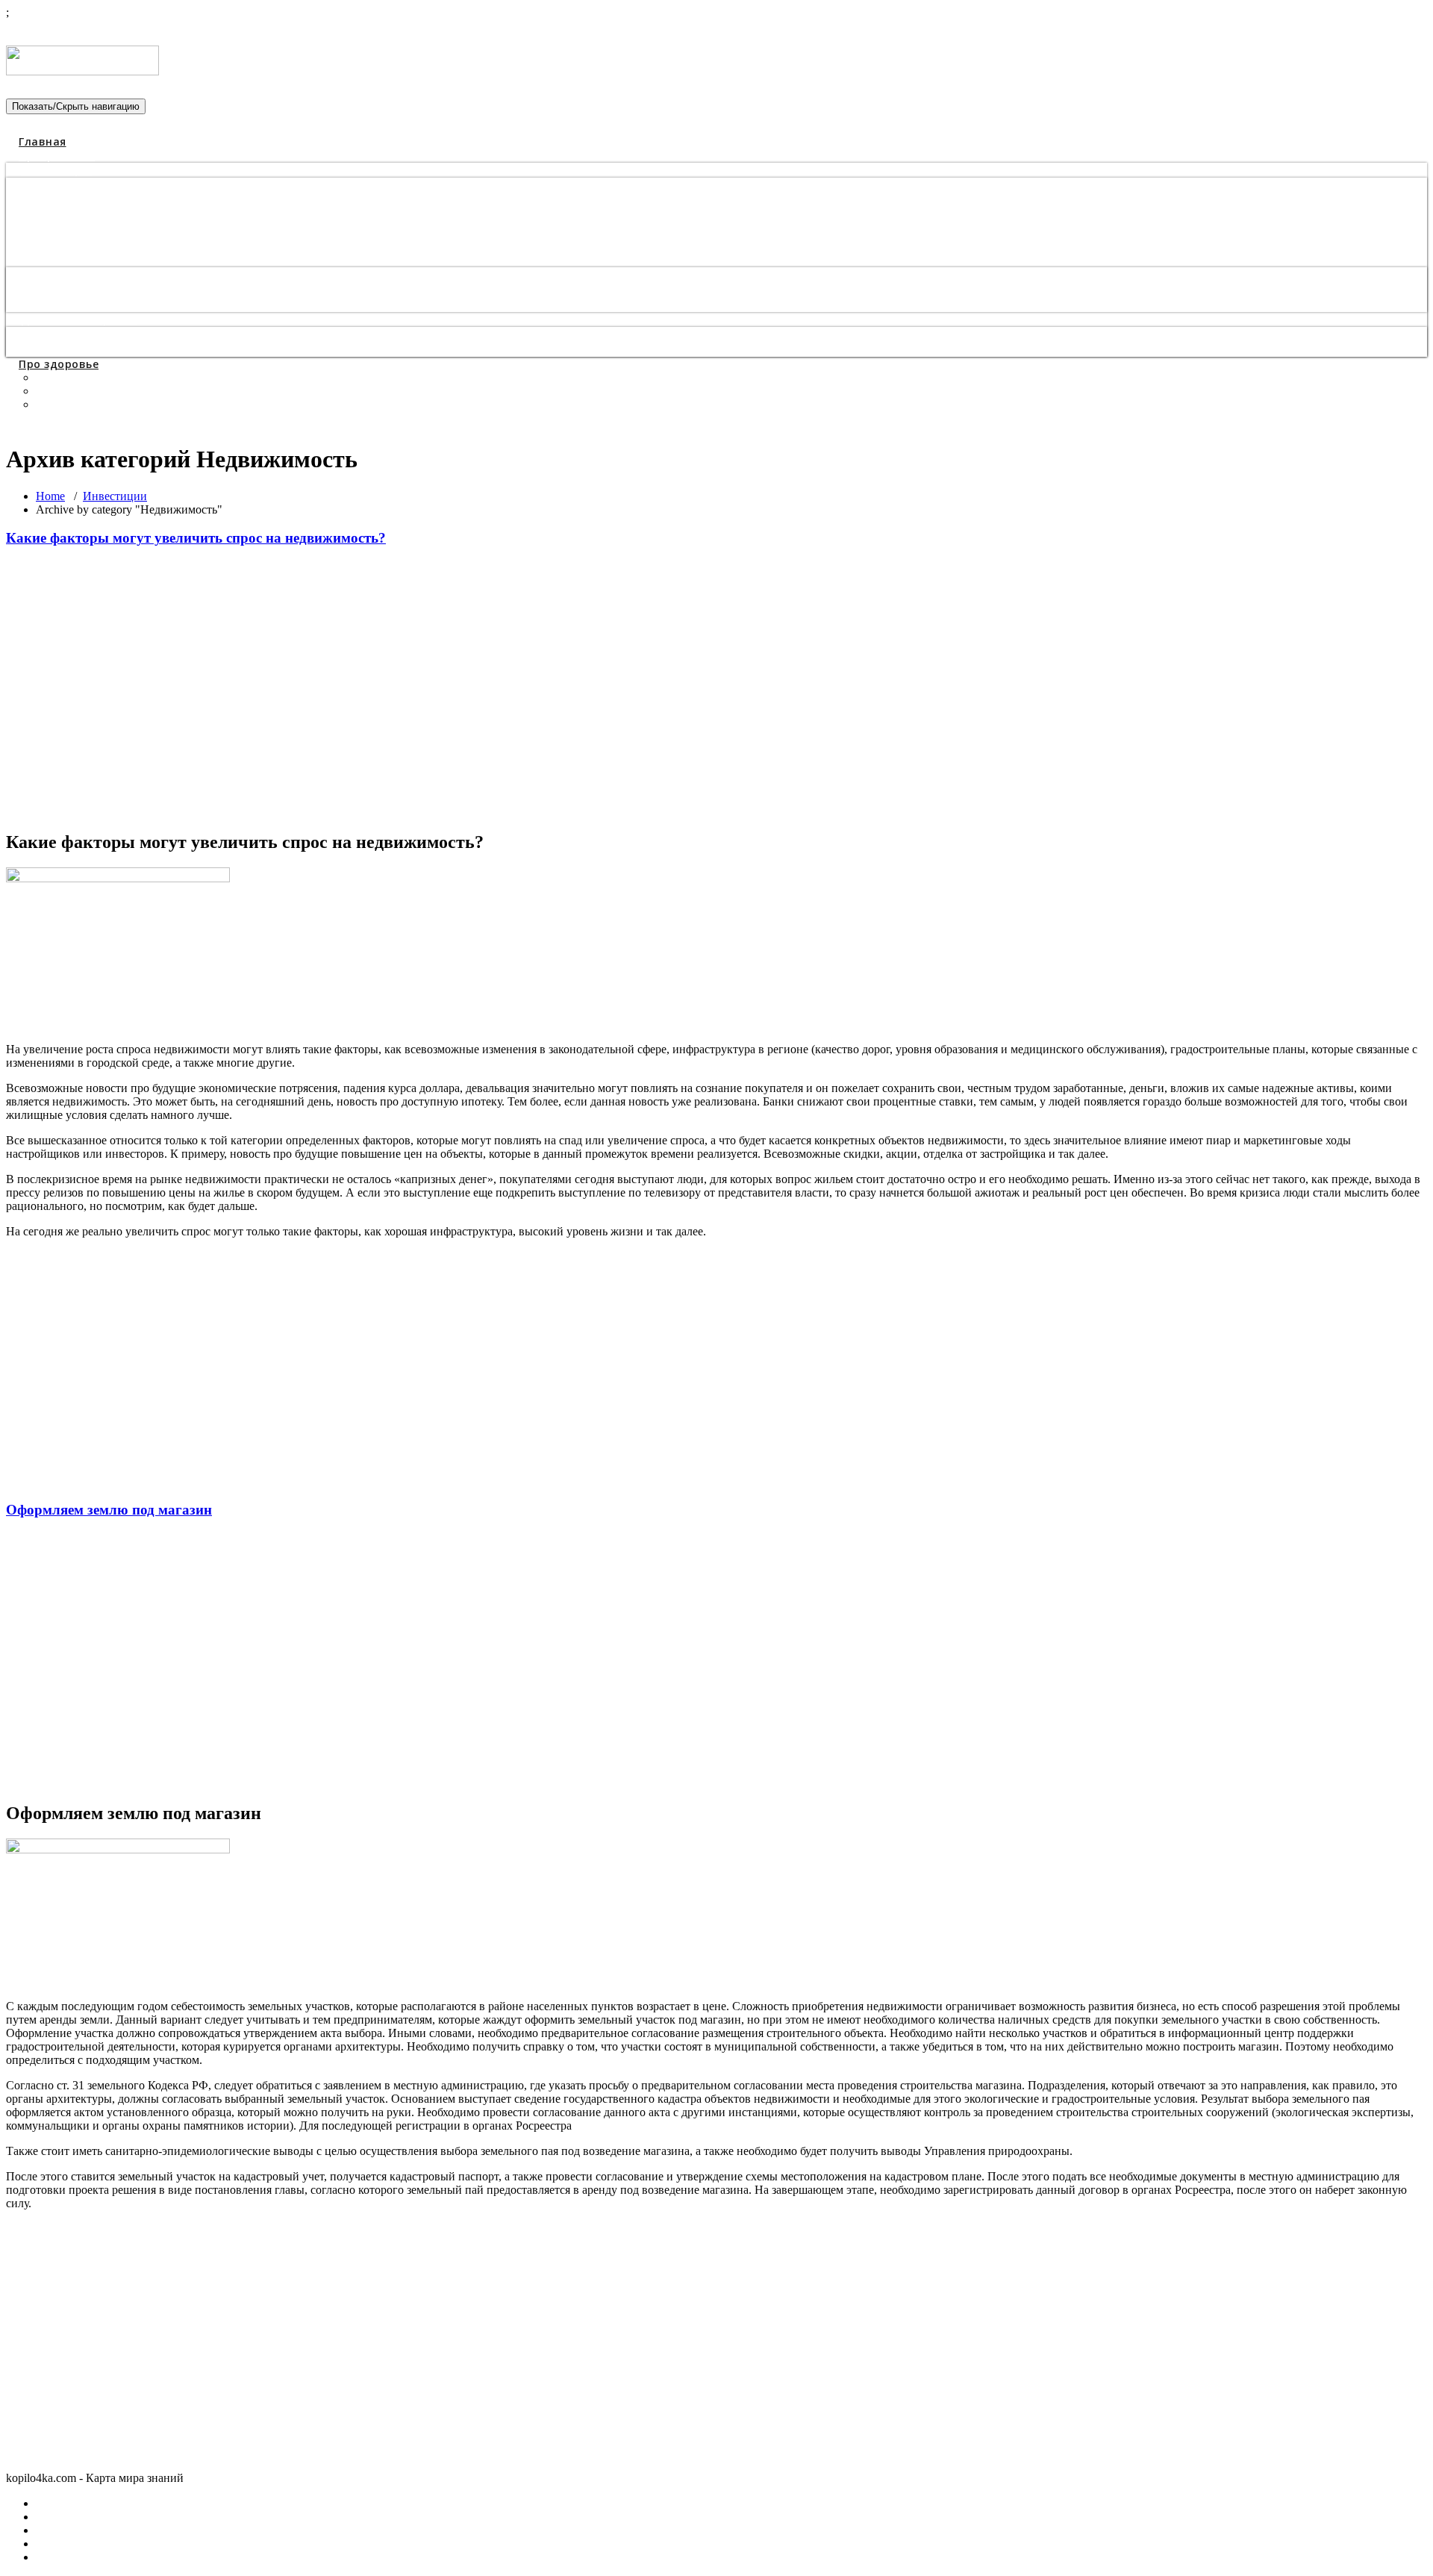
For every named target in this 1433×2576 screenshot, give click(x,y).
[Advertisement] (454, 689)
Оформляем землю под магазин (109, 1510)
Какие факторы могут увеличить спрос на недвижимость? (196, 538)
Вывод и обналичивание (93, 349)
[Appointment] (82, 66)
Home (50, 496)
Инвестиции (115, 496)
